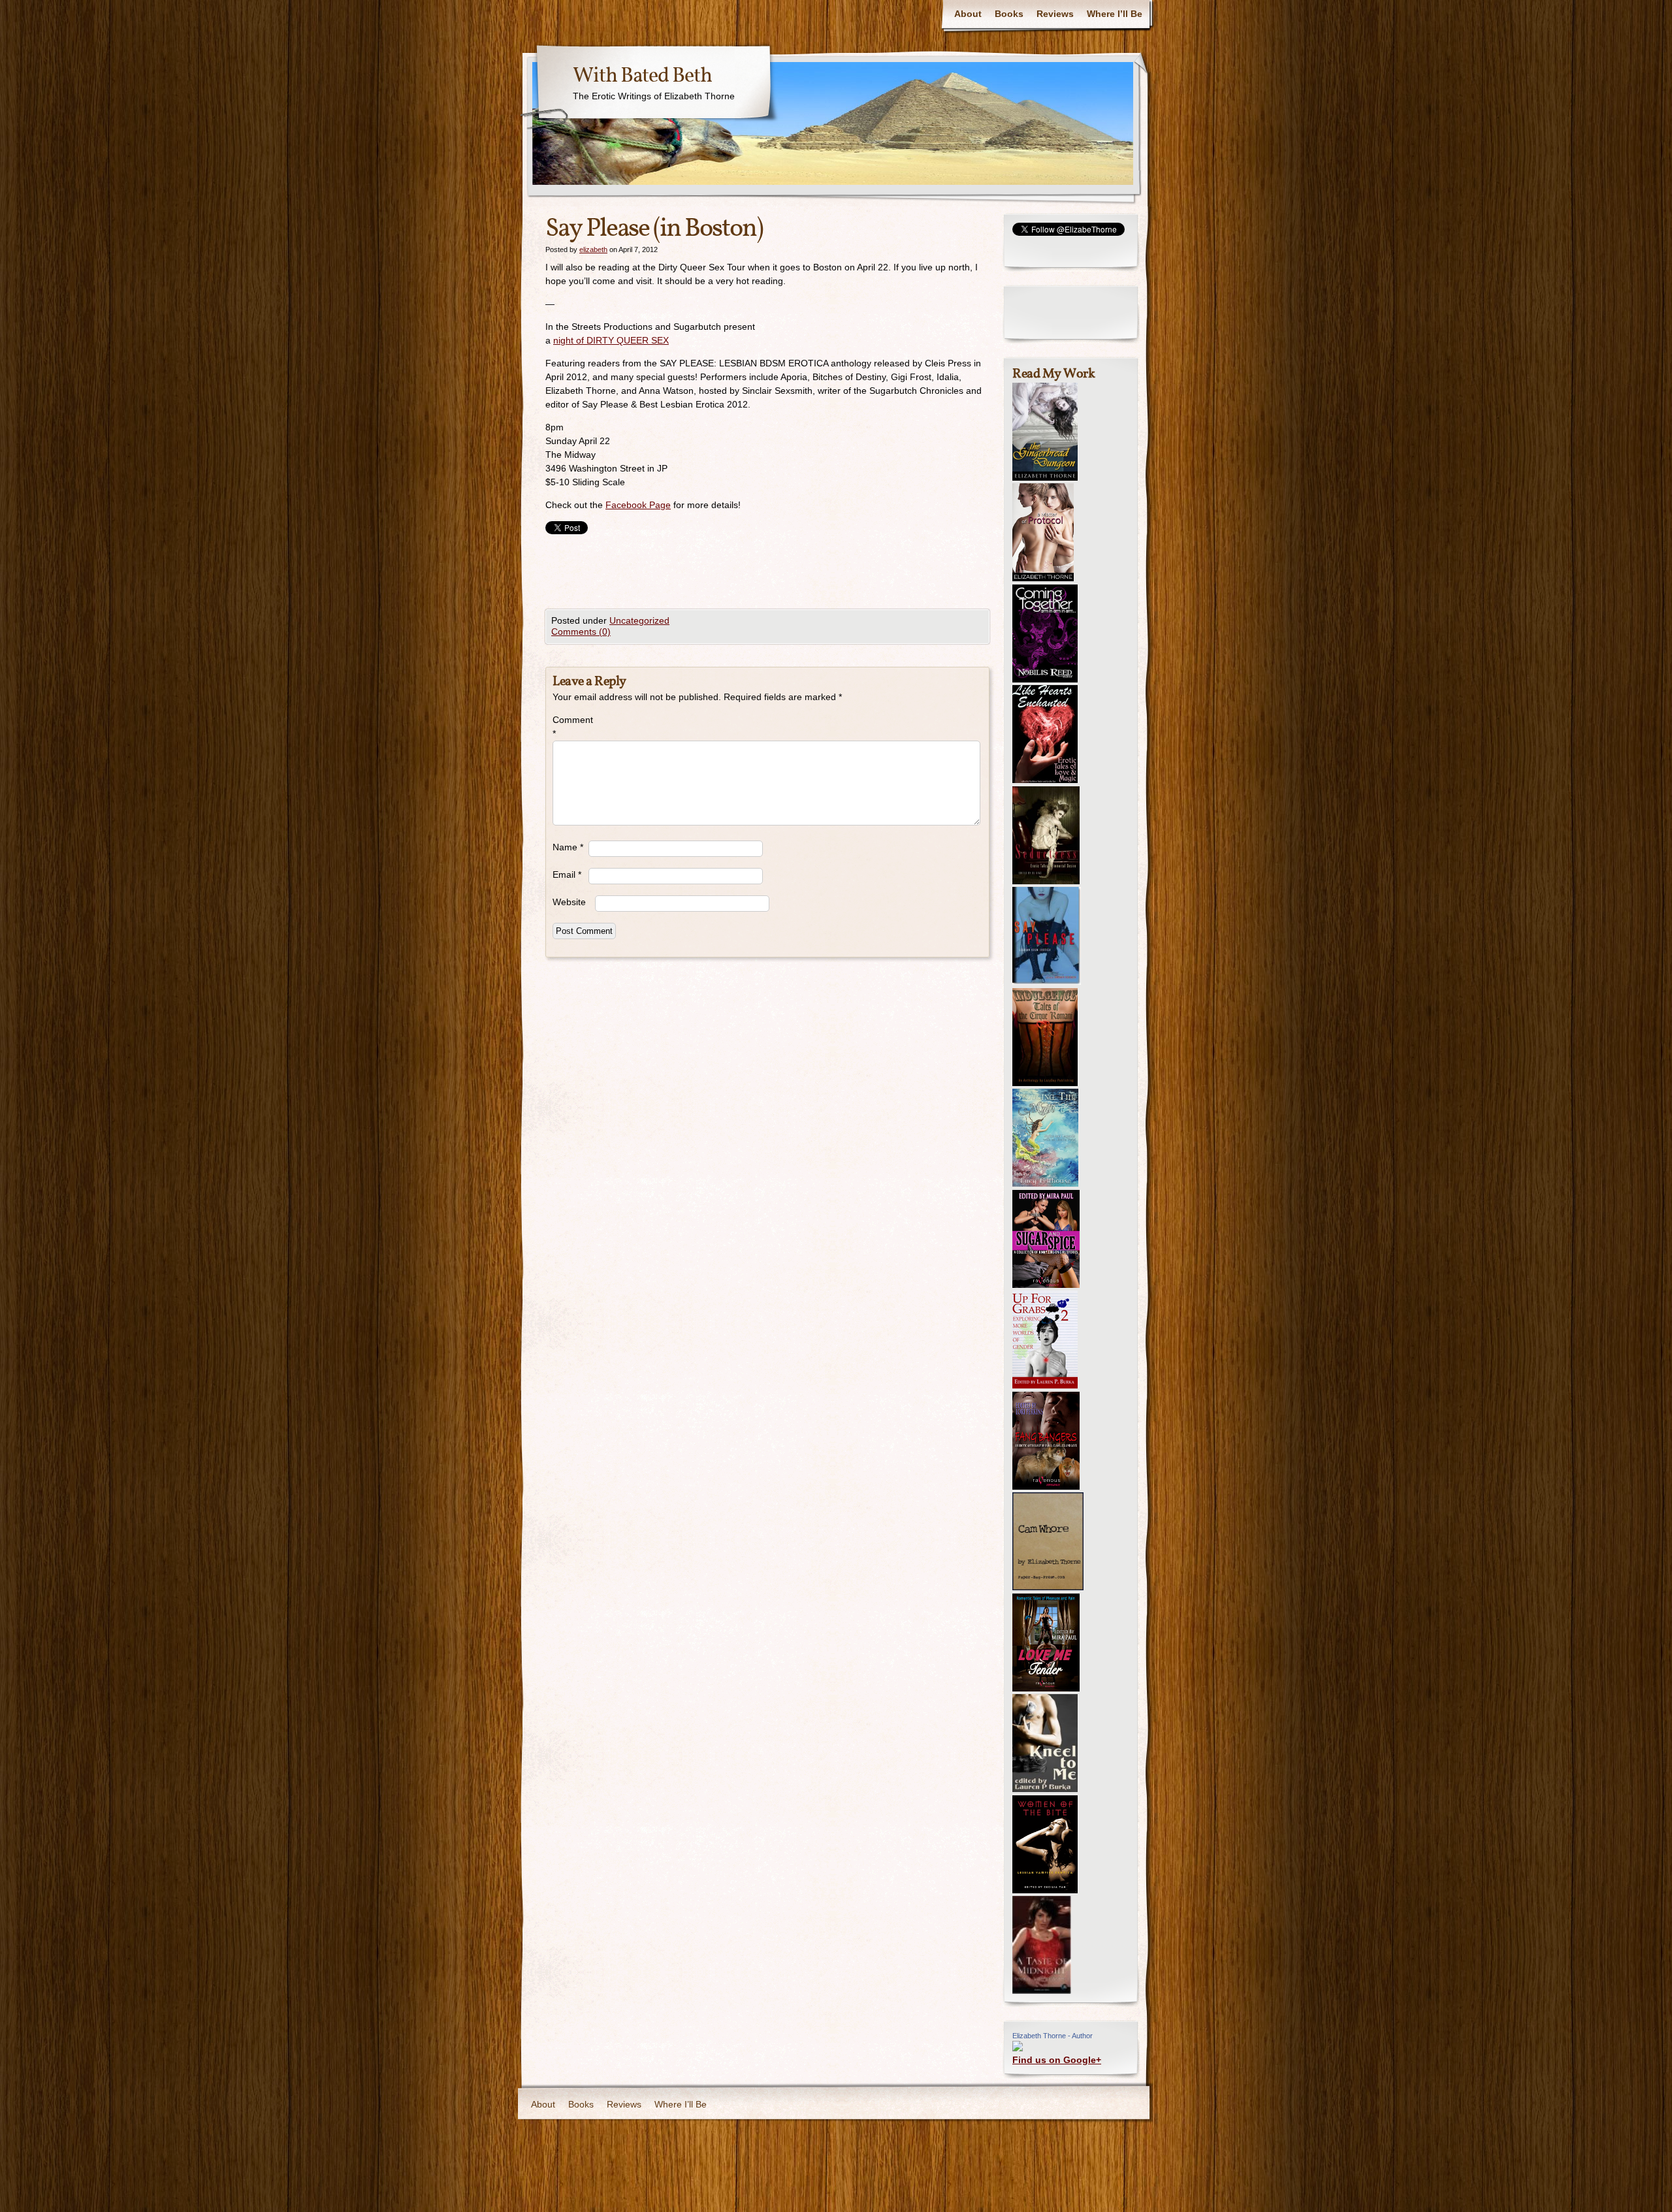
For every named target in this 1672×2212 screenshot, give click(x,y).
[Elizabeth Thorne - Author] (1018, 2048)
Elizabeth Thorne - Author (1053, 2036)
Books (1009, 14)
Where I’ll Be (1115, 14)
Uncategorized (639, 620)
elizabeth (593, 249)
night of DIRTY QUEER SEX (611, 340)
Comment (571, 727)
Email (567, 874)
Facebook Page (638, 505)
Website (569, 902)
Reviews (1055, 14)
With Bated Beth (642, 76)
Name (568, 847)
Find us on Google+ (1057, 2060)
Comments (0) (581, 632)
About (968, 14)
